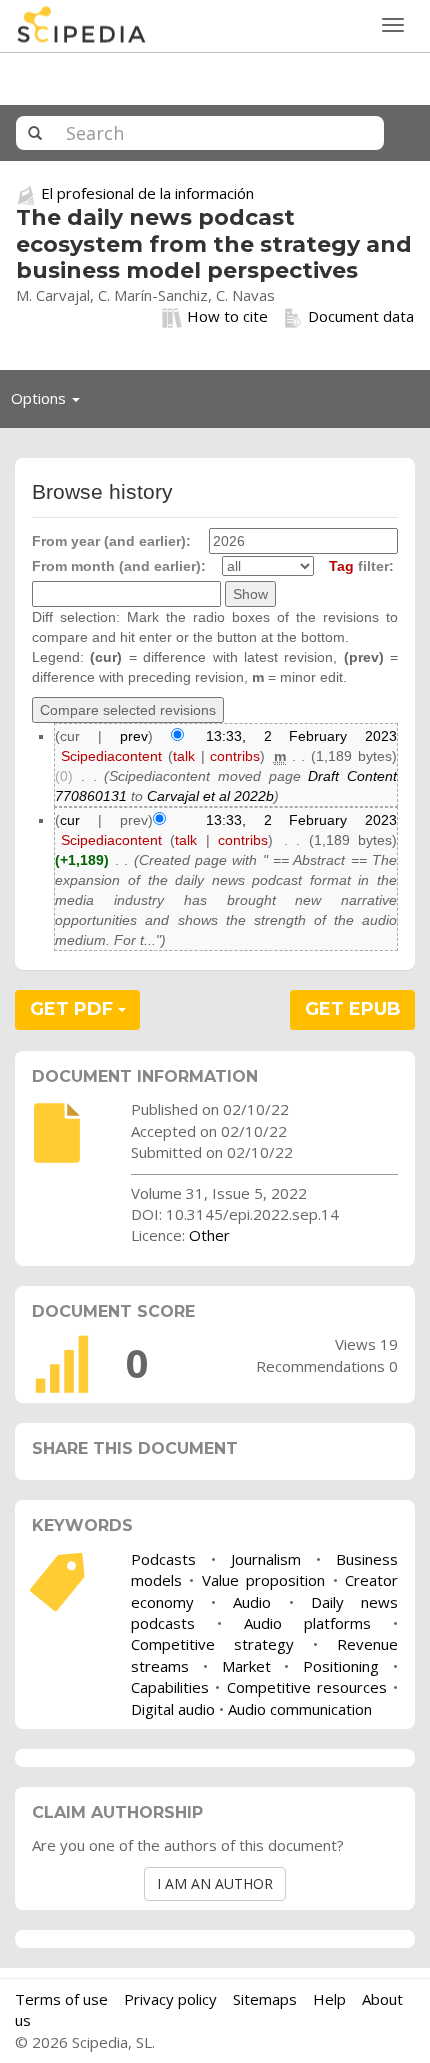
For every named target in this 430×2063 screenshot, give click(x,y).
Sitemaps (265, 1999)
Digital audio (173, 1709)
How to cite (227, 316)
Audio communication (300, 1709)
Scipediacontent (111, 756)
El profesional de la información (147, 193)
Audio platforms (307, 1623)
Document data (361, 316)
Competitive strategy (212, 1644)
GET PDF (74, 1009)
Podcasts (163, 1559)
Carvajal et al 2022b (210, 796)
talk (184, 756)
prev (134, 736)
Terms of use (61, 1999)
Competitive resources (307, 1687)
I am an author (215, 1883)
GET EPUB (353, 1009)
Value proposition (263, 1580)
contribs (235, 756)
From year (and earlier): (111, 541)
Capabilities (170, 1687)
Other (209, 1235)
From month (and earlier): (119, 566)
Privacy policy (170, 1999)
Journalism (266, 1559)
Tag (341, 566)
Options (51, 403)
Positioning (341, 1666)
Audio (252, 1602)
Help (329, 1999)
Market (246, 1666)
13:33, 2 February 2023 (301, 736)
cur (70, 820)
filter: (361, 566)
